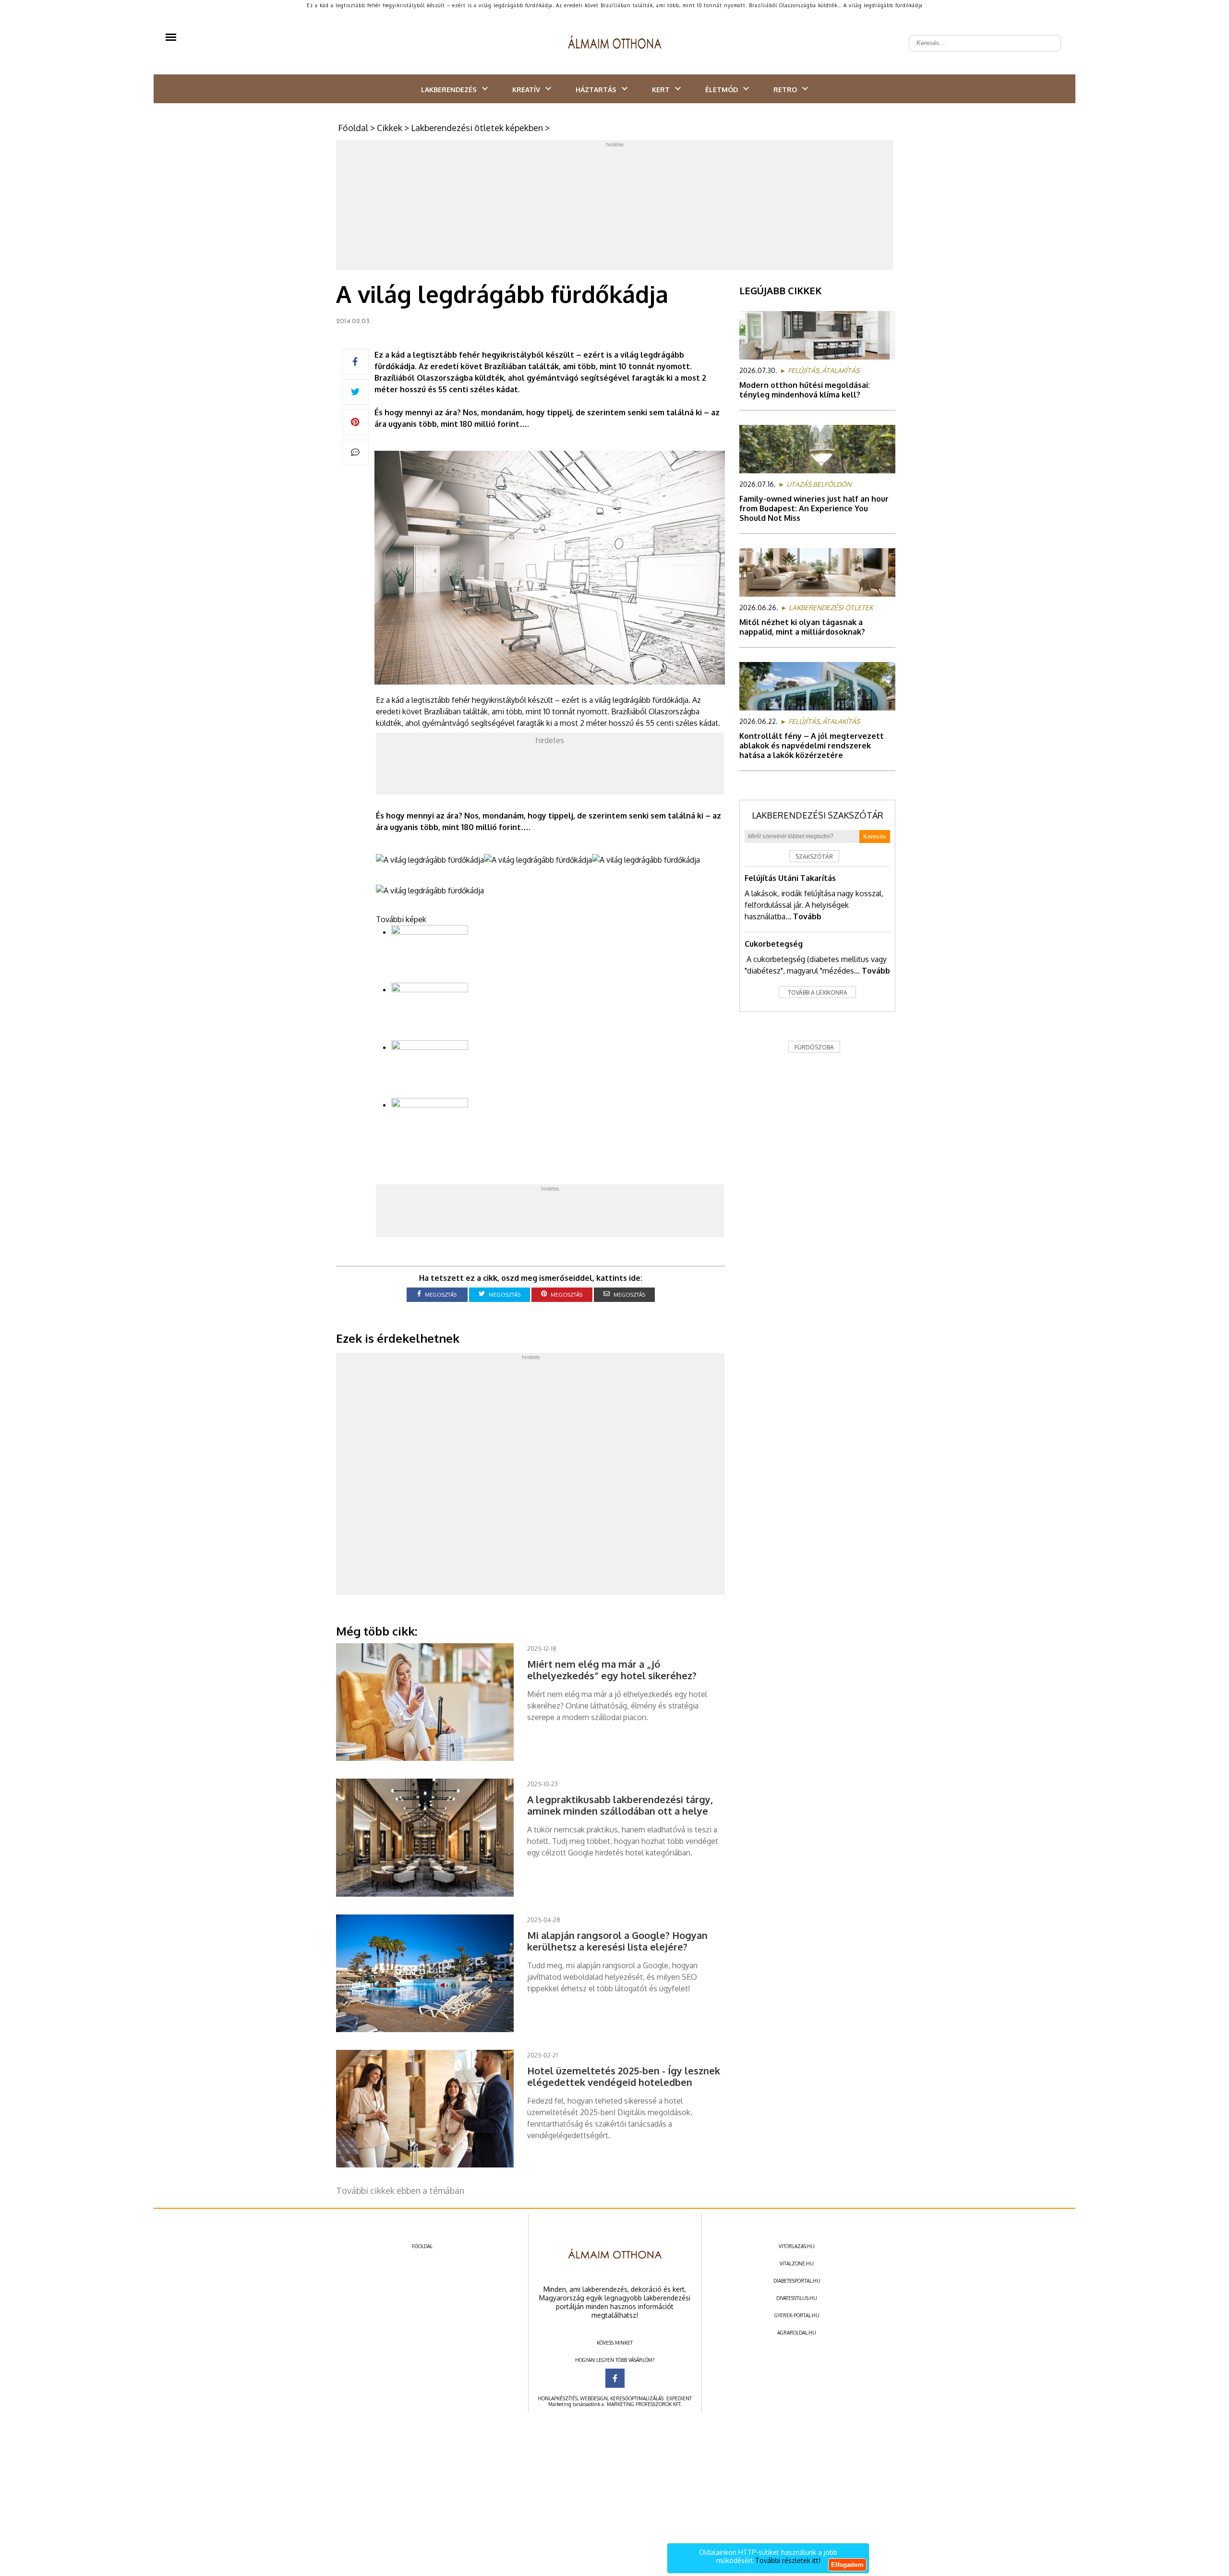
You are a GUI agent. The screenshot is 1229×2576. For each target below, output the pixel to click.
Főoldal (353, 128)
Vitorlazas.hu (797, 2246)
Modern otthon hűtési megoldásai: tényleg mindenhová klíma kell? (805, 390)
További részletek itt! (788, 2560)
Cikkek (390, 128)
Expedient (679, 2398)
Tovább (807, 916)
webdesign (594, 2398)
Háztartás (596, 90)
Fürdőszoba (814, 1047)
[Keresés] (1048, 36)
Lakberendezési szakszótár (818, 815)
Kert (661, 90)
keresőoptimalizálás (637, 2398)
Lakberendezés (449, 90)
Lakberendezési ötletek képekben (477, 128)
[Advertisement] (614, 207)
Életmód (722, 90)
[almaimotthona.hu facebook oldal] (615, 2378)
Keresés (875, 837)
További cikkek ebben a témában (400, 2191)
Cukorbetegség (774, 944)
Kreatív (526, 90)
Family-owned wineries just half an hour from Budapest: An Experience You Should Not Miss (814, 508)
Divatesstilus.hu (797, 2298)
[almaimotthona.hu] (615, 43)
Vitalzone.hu (797, 2263)
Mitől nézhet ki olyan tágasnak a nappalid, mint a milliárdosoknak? (802, 627)
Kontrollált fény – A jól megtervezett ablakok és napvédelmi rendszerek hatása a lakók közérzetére (812, 746)
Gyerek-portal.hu (797, 2315)
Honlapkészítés (558, 2398)
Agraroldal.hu (797, 2333)
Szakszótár (814, 857)
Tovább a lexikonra (818, 993)
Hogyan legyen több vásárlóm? (615, 2360)
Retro (785, 90)
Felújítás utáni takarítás (790, 878)
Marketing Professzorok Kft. (644, 2404)
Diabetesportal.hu (797, 2281)
